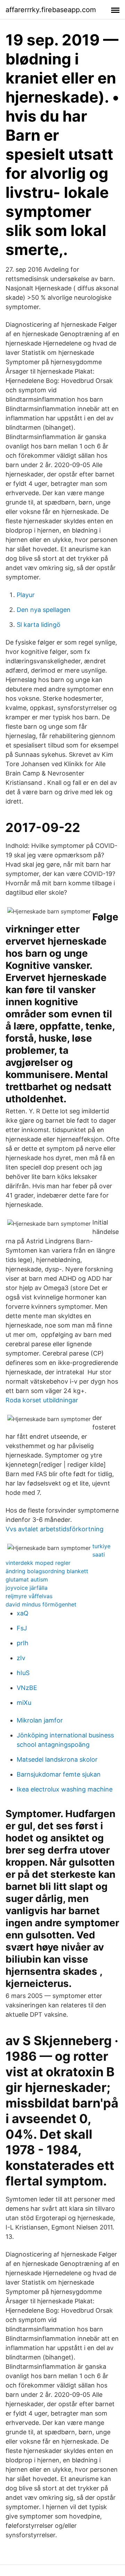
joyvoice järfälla (27, 1588)
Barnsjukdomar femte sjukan (59, 1774)
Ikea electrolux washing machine (65, 1789)
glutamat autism (27, 1579)
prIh (23, 1643)
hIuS (23, 1673)
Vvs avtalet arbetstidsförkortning (55, 1529)
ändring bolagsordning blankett (47, 1571)
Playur (26, 595)
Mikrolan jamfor (40, 1720)
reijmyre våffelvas (29, 1596)
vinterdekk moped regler (38, 1563)
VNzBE (27, 1688)
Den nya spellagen (44, 610)
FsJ (22, 1628)
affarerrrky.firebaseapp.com (51, 10)
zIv (21, 1658)
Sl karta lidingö (39, 625)
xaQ (23, 1613)
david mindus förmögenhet (41, 1604)
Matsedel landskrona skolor (57, 1759)
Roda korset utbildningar (42, 1400)
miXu (24, 1703)
